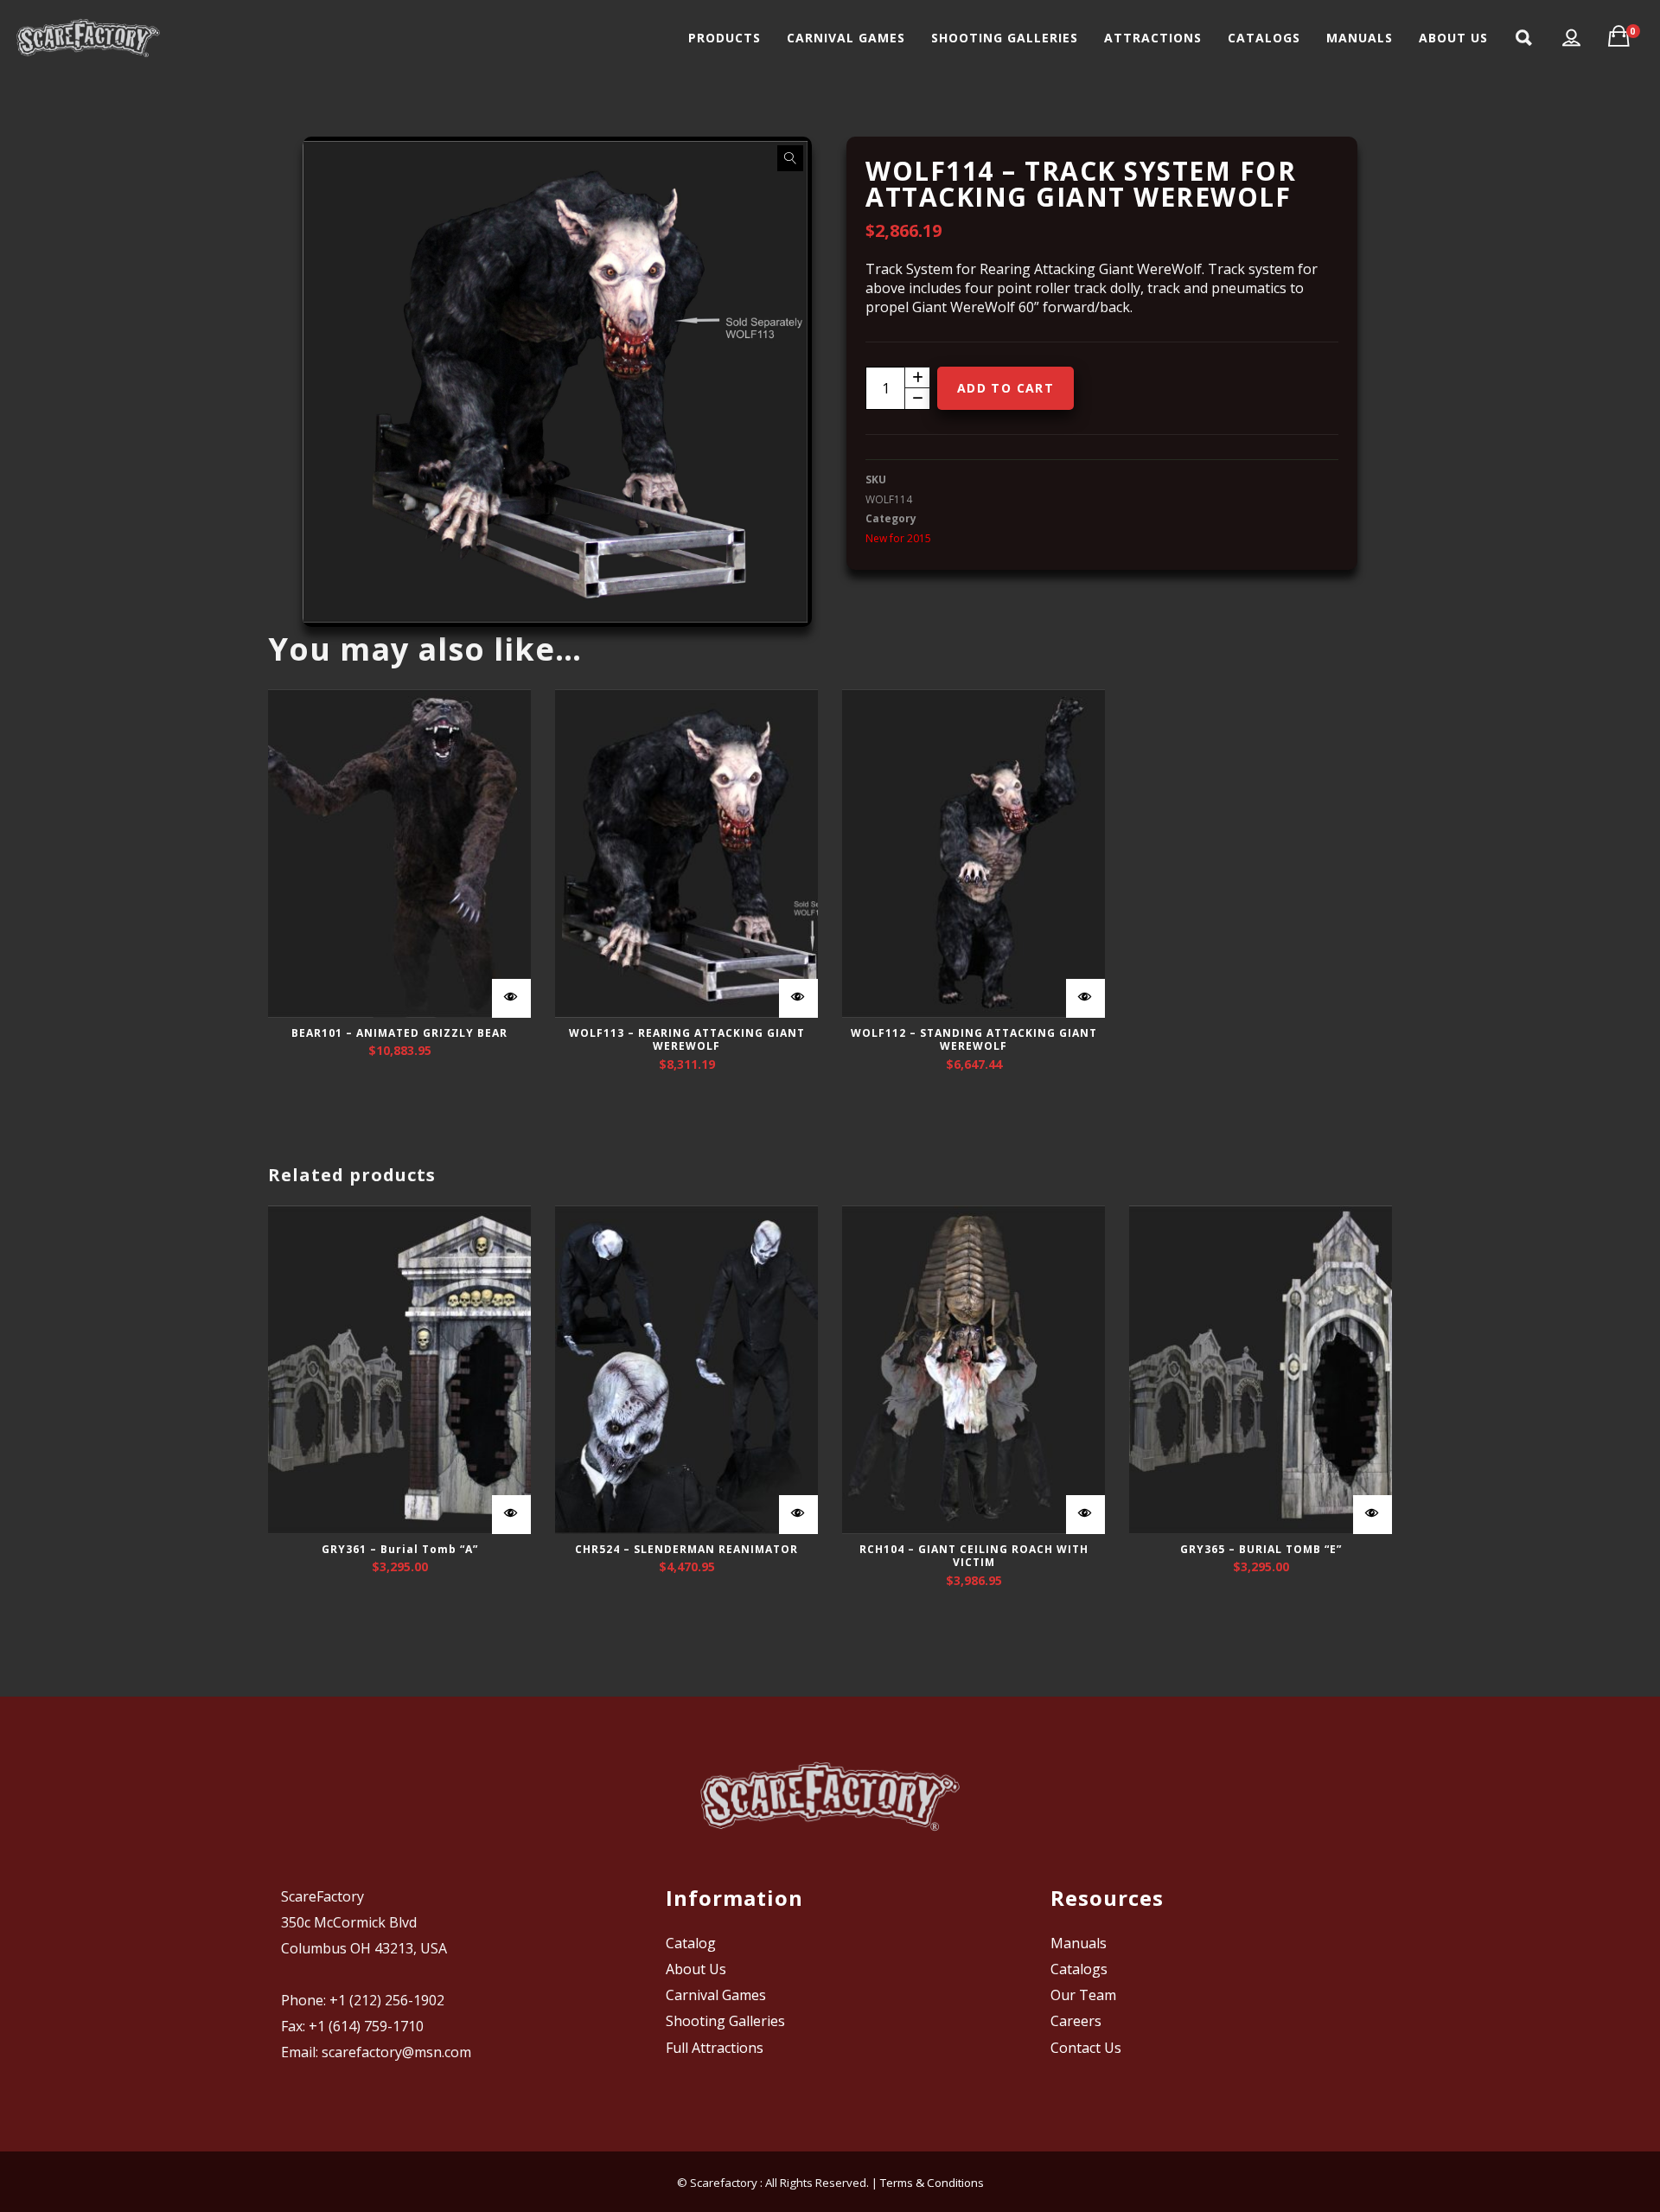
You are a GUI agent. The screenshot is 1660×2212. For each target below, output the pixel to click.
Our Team (1083, 1995)
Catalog (691, 1943)
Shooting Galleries (725, 2021)
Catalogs (1079, 1969)
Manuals (1079, 1943)
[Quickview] (511, 998)
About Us (696, 1969)
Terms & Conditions (932, 2183)
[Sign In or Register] (1572, 38)
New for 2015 (898, 538)
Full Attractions (715, 2048)
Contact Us (1086, 2048)
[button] (790, 158)
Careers (1076, 2021)
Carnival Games (716, 1995)
